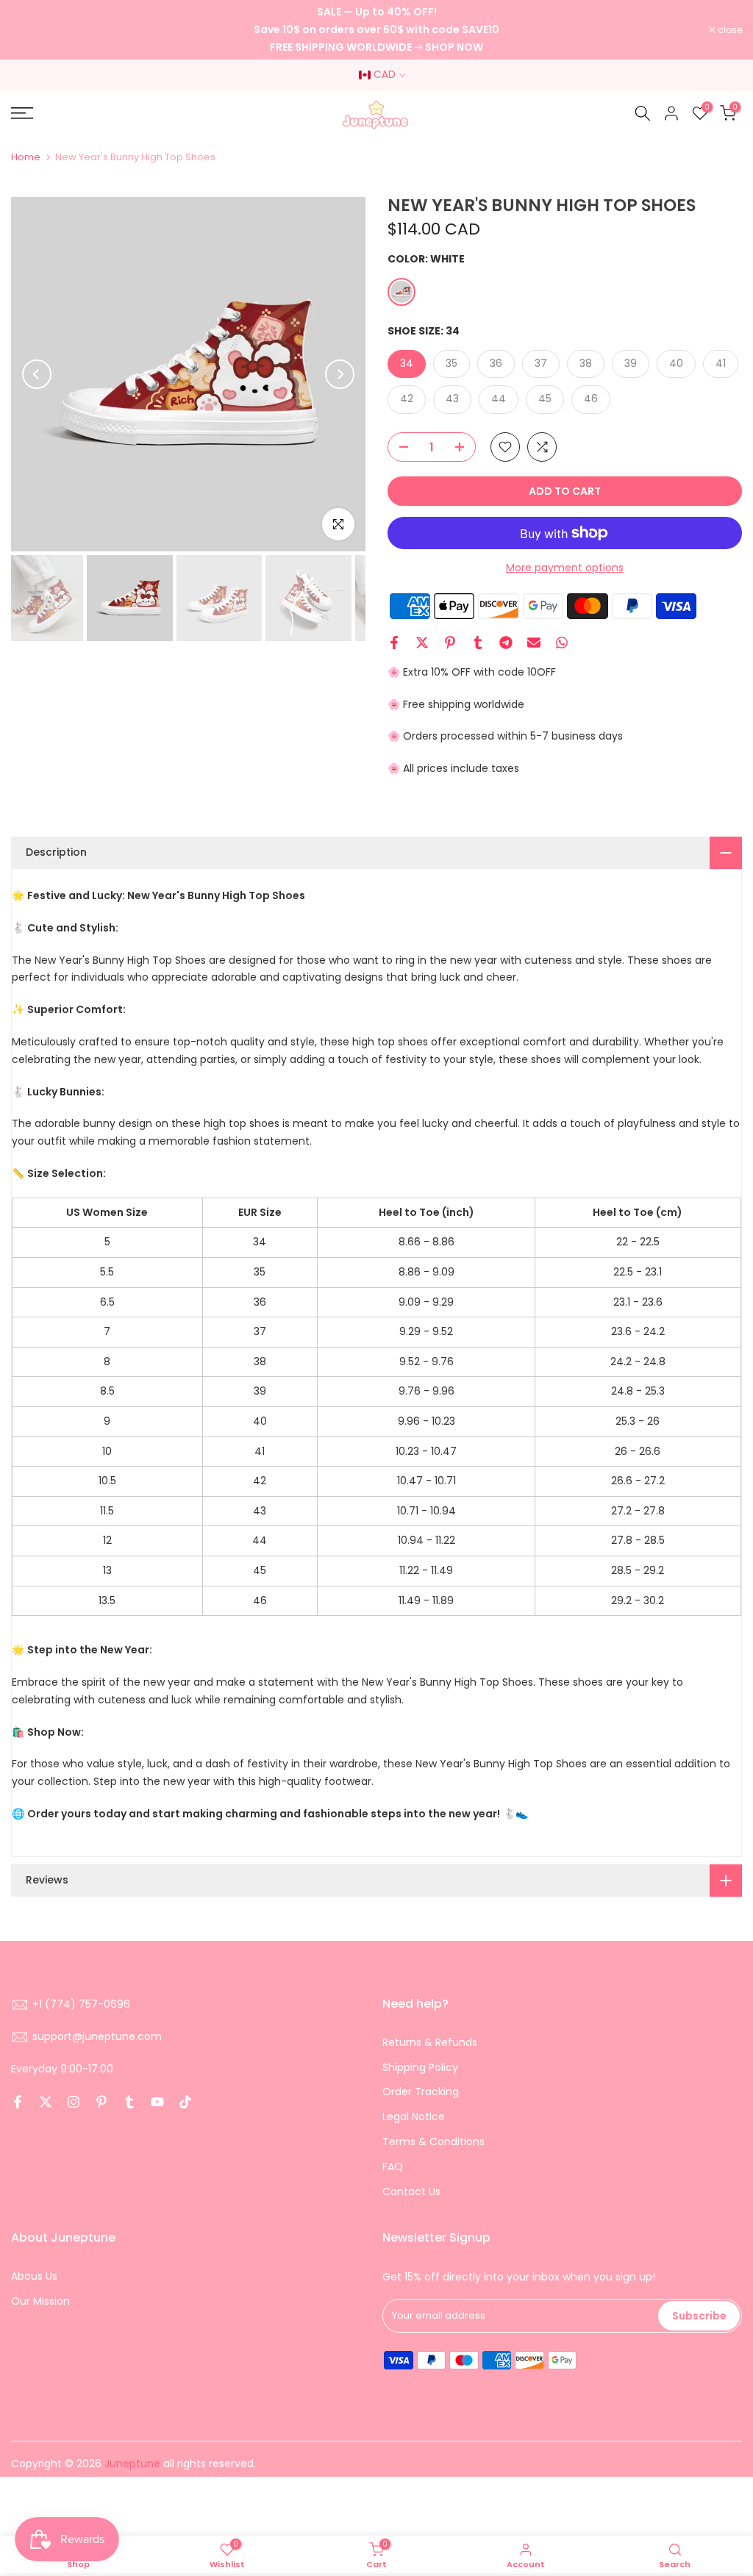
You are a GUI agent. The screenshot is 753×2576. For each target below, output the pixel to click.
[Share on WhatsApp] (562, 643)
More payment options (565, 568)
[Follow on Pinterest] (101, 2102)
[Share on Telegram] (506, 643)
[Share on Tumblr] (478, 643)
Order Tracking (421, 2092)
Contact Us (411, 2192)
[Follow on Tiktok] (185, 2102)
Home (26, 157)
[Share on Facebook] (394, 643)
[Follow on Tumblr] (129, 2102)
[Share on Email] (534, 643)
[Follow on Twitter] (46, 2102)
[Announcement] (376, 30)
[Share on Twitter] (422, 643)
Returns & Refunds (430, 2042)
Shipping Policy (420, 2067)
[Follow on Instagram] (74, 2102)
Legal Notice (414, 2117)
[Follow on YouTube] (157, 2102)
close (31, 30)
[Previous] (37, 374)
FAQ (393, 2167)
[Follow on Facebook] (18, 2102)
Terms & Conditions (433, 2142)
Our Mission (40, 2301)
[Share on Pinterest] (450, 643)
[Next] (340, 374)
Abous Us (34, 2276)
